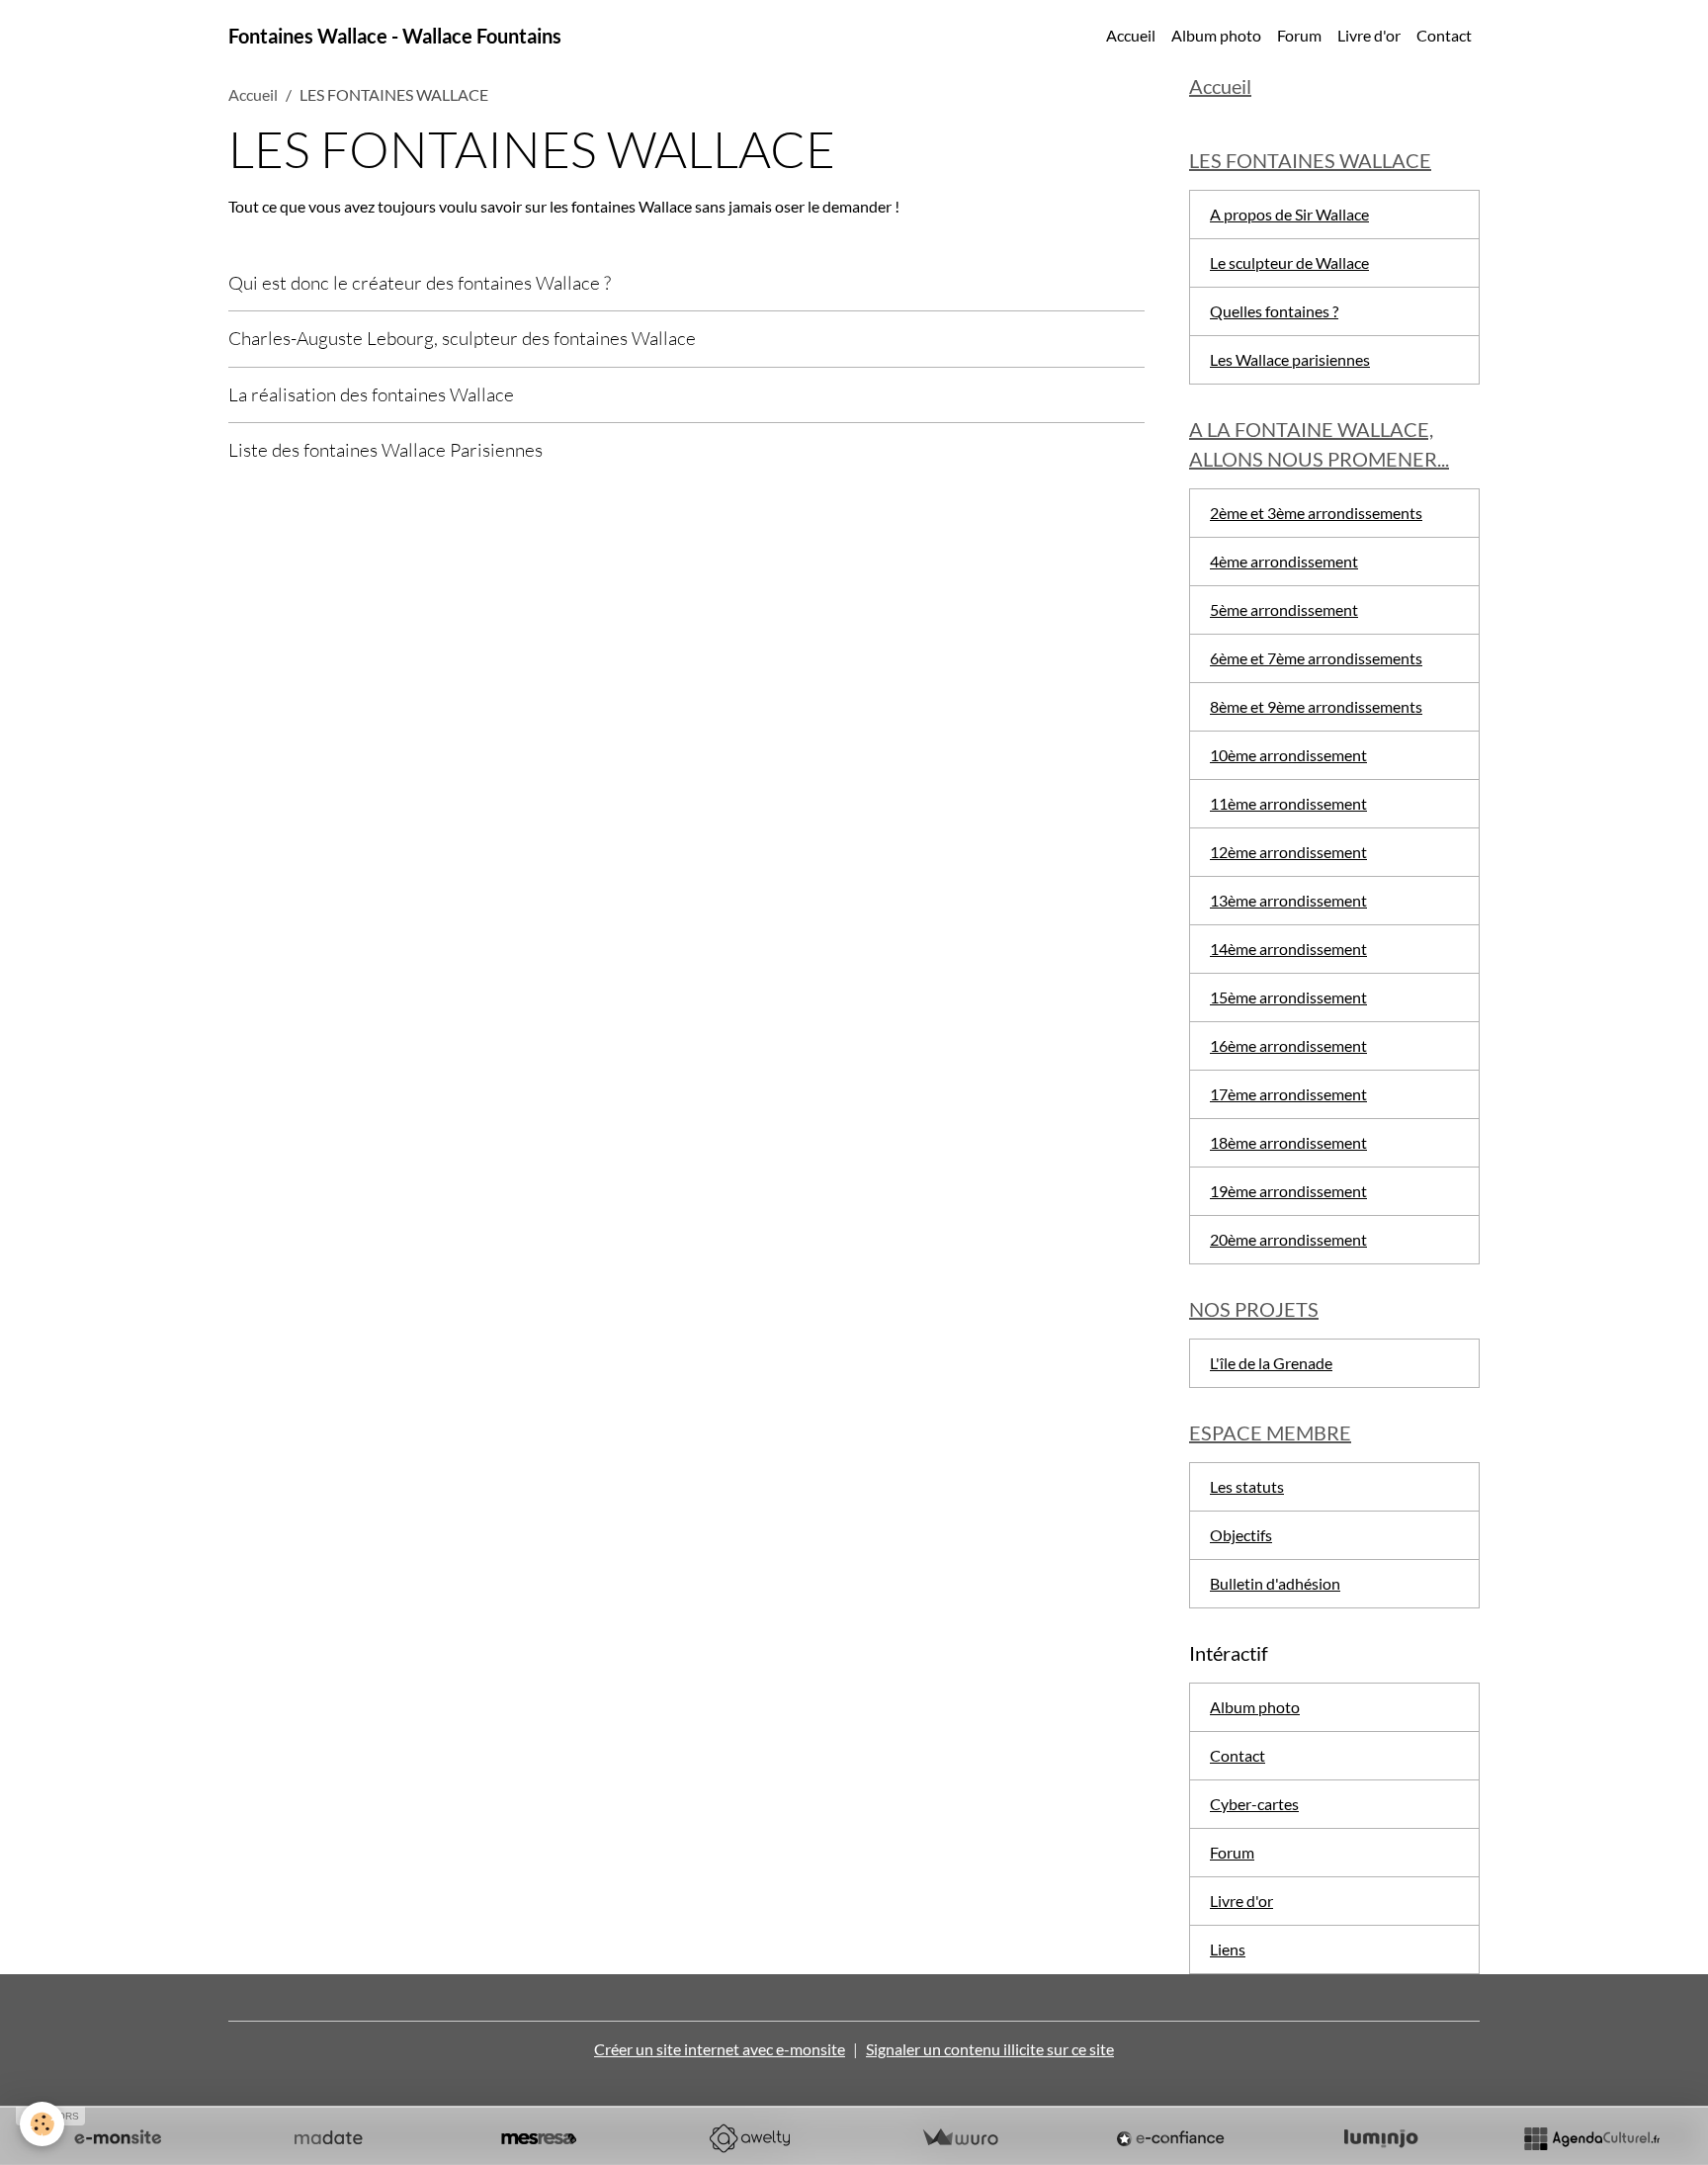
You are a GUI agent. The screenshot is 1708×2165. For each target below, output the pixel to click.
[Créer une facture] (960, 2138)
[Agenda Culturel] (1591, 2138)
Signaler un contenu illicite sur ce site (990, 2049)
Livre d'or (1369, 35)
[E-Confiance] (1170, 2138)
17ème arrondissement (1288, 1094)
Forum (1299, 35)
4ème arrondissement (1284, 561)
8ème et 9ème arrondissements (1316, 706)
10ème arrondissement (1288, 755)
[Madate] (328, 2138)
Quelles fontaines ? (1274, 311)
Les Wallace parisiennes (1290, 359)
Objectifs (1241, 1535)
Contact (1444, 35)
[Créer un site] (118, 2138)
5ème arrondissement (1284, 609)
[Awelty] (749, 2138)
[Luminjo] (1381, 2138)
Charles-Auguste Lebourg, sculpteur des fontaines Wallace (462, 338)
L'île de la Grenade (1271, 1363)
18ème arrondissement (1288, 1142)
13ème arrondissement (1288, 900)
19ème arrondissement (1288, 1191)
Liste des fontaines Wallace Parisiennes (385, 450)
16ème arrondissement (1288, 1045)
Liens (1228, 1949)
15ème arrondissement (1288, 997)
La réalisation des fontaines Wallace (371, 394)
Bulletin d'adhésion (1275, 1583)
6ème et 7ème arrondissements (1316, 658)
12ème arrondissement (1288, 852)
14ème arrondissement (1288, 949)
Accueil (1131, 35)
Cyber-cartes (1254, 1804)
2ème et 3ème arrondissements (1316, 513)
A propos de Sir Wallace (1289, 214)
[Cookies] (42, 2124)
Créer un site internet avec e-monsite (720, 2049)
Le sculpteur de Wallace (1289, 262)
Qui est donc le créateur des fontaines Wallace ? (420, 283)
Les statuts (1247, 1486)
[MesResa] (539, 2138)
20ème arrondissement (1288, 1239)
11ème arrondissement (1288, 803)
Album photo (1216, 35)
